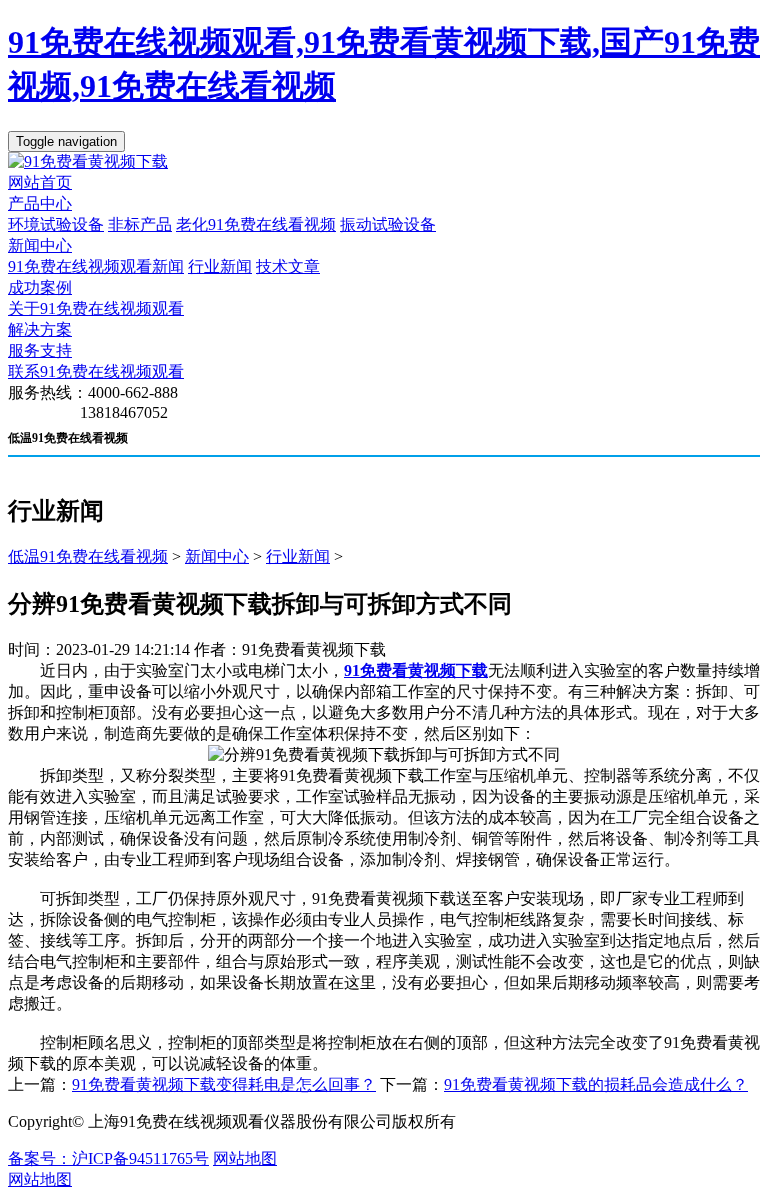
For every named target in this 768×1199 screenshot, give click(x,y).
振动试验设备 (388, 224)
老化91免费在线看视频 (256, 224)
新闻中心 (40, 245)
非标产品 (140, 224)
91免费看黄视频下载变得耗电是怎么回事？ (224, 1084)
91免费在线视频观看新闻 (96, 266)
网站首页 (40, 182)
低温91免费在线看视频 (88, 556)
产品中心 (40, 203)
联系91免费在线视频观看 (96, 371)
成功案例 (40, 287)
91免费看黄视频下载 (416, 670)
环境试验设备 (56, 224)
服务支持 (40, 350)
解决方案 (40, 329)
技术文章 (288, 266)
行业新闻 (220, 266)
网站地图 (245, 1158)
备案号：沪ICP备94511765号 (108, 1158)
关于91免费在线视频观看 (96, 308)
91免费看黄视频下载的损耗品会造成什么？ (596, 1084)
